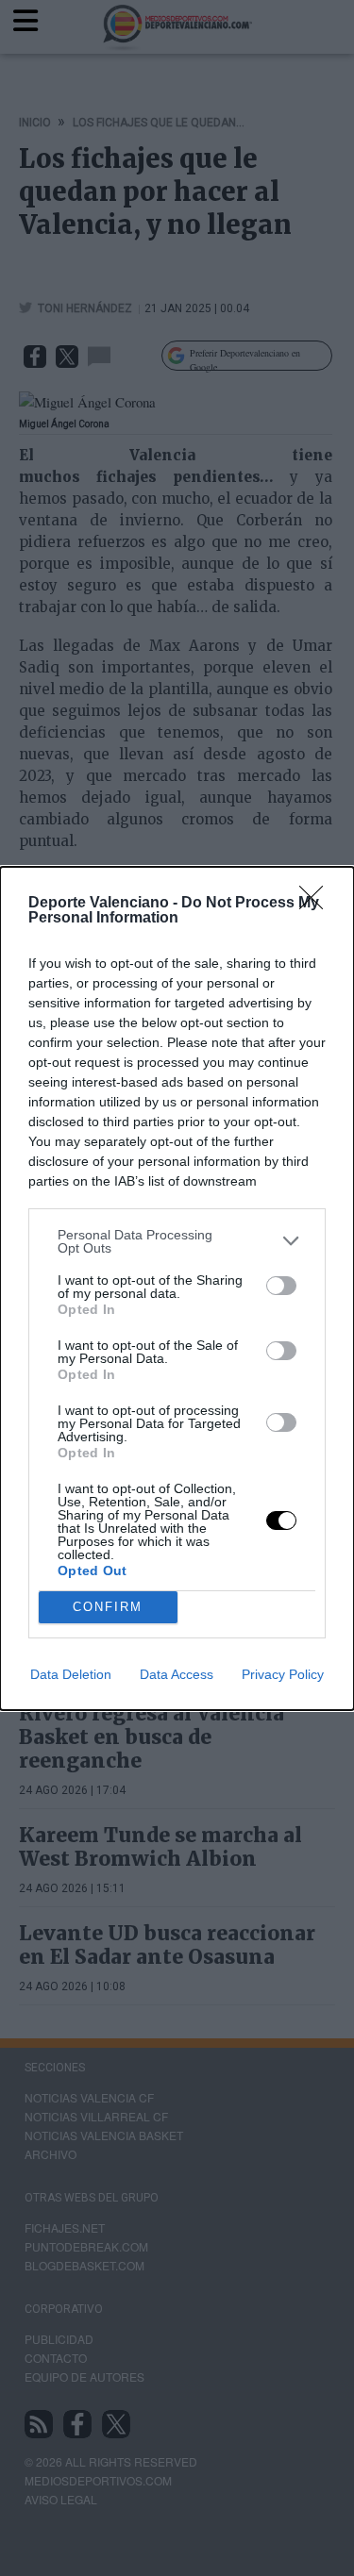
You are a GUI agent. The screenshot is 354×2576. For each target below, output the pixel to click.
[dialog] (177, 1288)
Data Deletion (71, 1674)
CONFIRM (108, 1607)
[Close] (317, 904)
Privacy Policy (283, 1674)
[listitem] (177, 1241)
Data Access (177, 1674)
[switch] (281, 1286)
